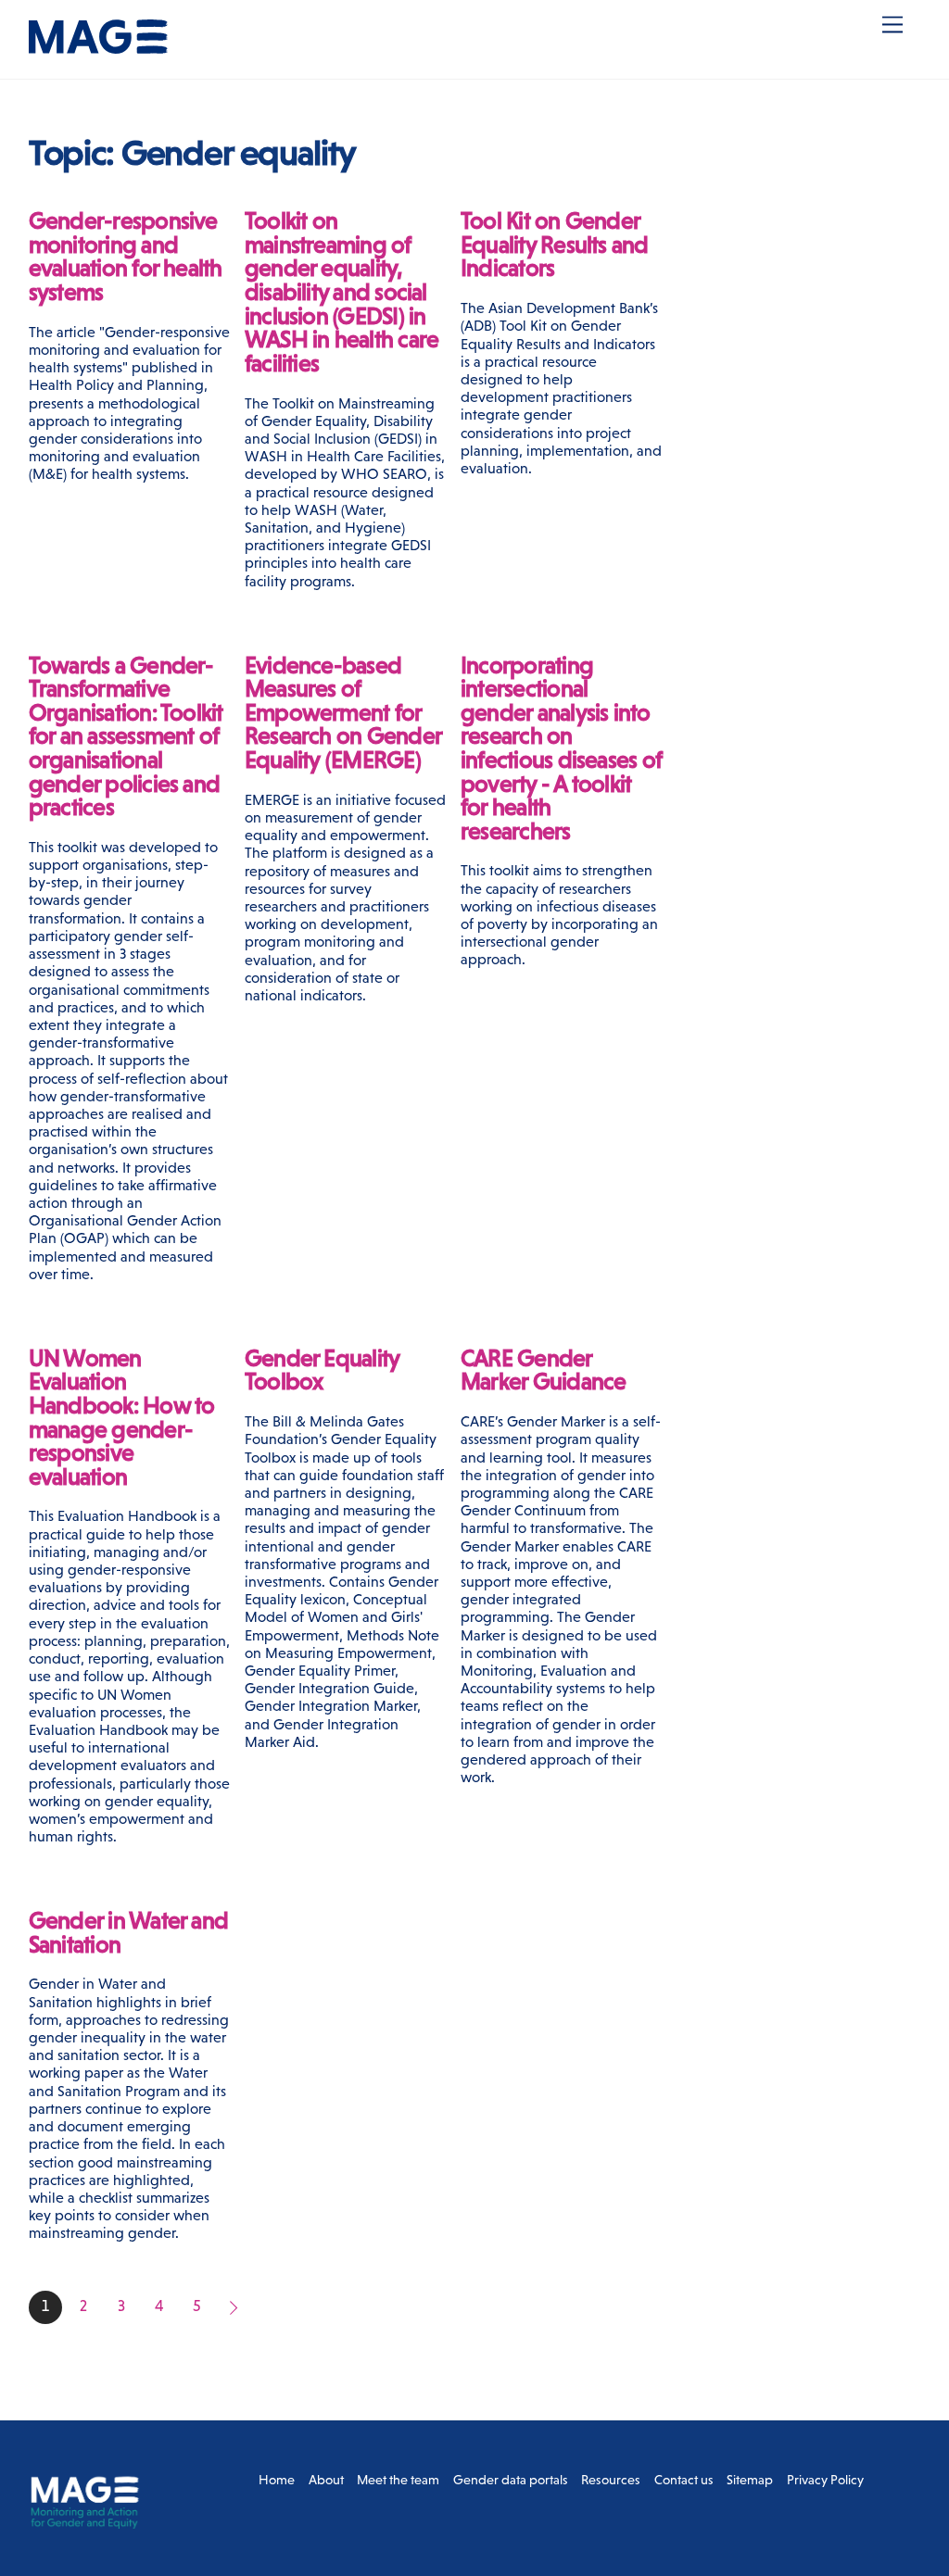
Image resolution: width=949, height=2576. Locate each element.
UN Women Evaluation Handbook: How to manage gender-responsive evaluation (122, 1418)
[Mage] (98, 46)
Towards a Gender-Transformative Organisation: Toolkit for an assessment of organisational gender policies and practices (126, 737)
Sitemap (750, 2480)
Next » (235, 2307)
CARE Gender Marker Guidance (543, 1370)
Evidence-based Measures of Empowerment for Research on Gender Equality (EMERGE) (343, 713)
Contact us (684, 2480)
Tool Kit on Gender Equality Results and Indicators (555, 245)
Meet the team (398, 2480)
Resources (611, 2480)
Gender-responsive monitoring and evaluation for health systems (126, 257)
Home (277, 2480)
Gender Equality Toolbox (322, 1370)
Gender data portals (511, 2480)
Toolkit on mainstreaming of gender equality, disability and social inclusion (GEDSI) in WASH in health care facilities (342, 292)
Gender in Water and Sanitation (128, 1933)
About (326, 2480)
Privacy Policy (825, 2480)
